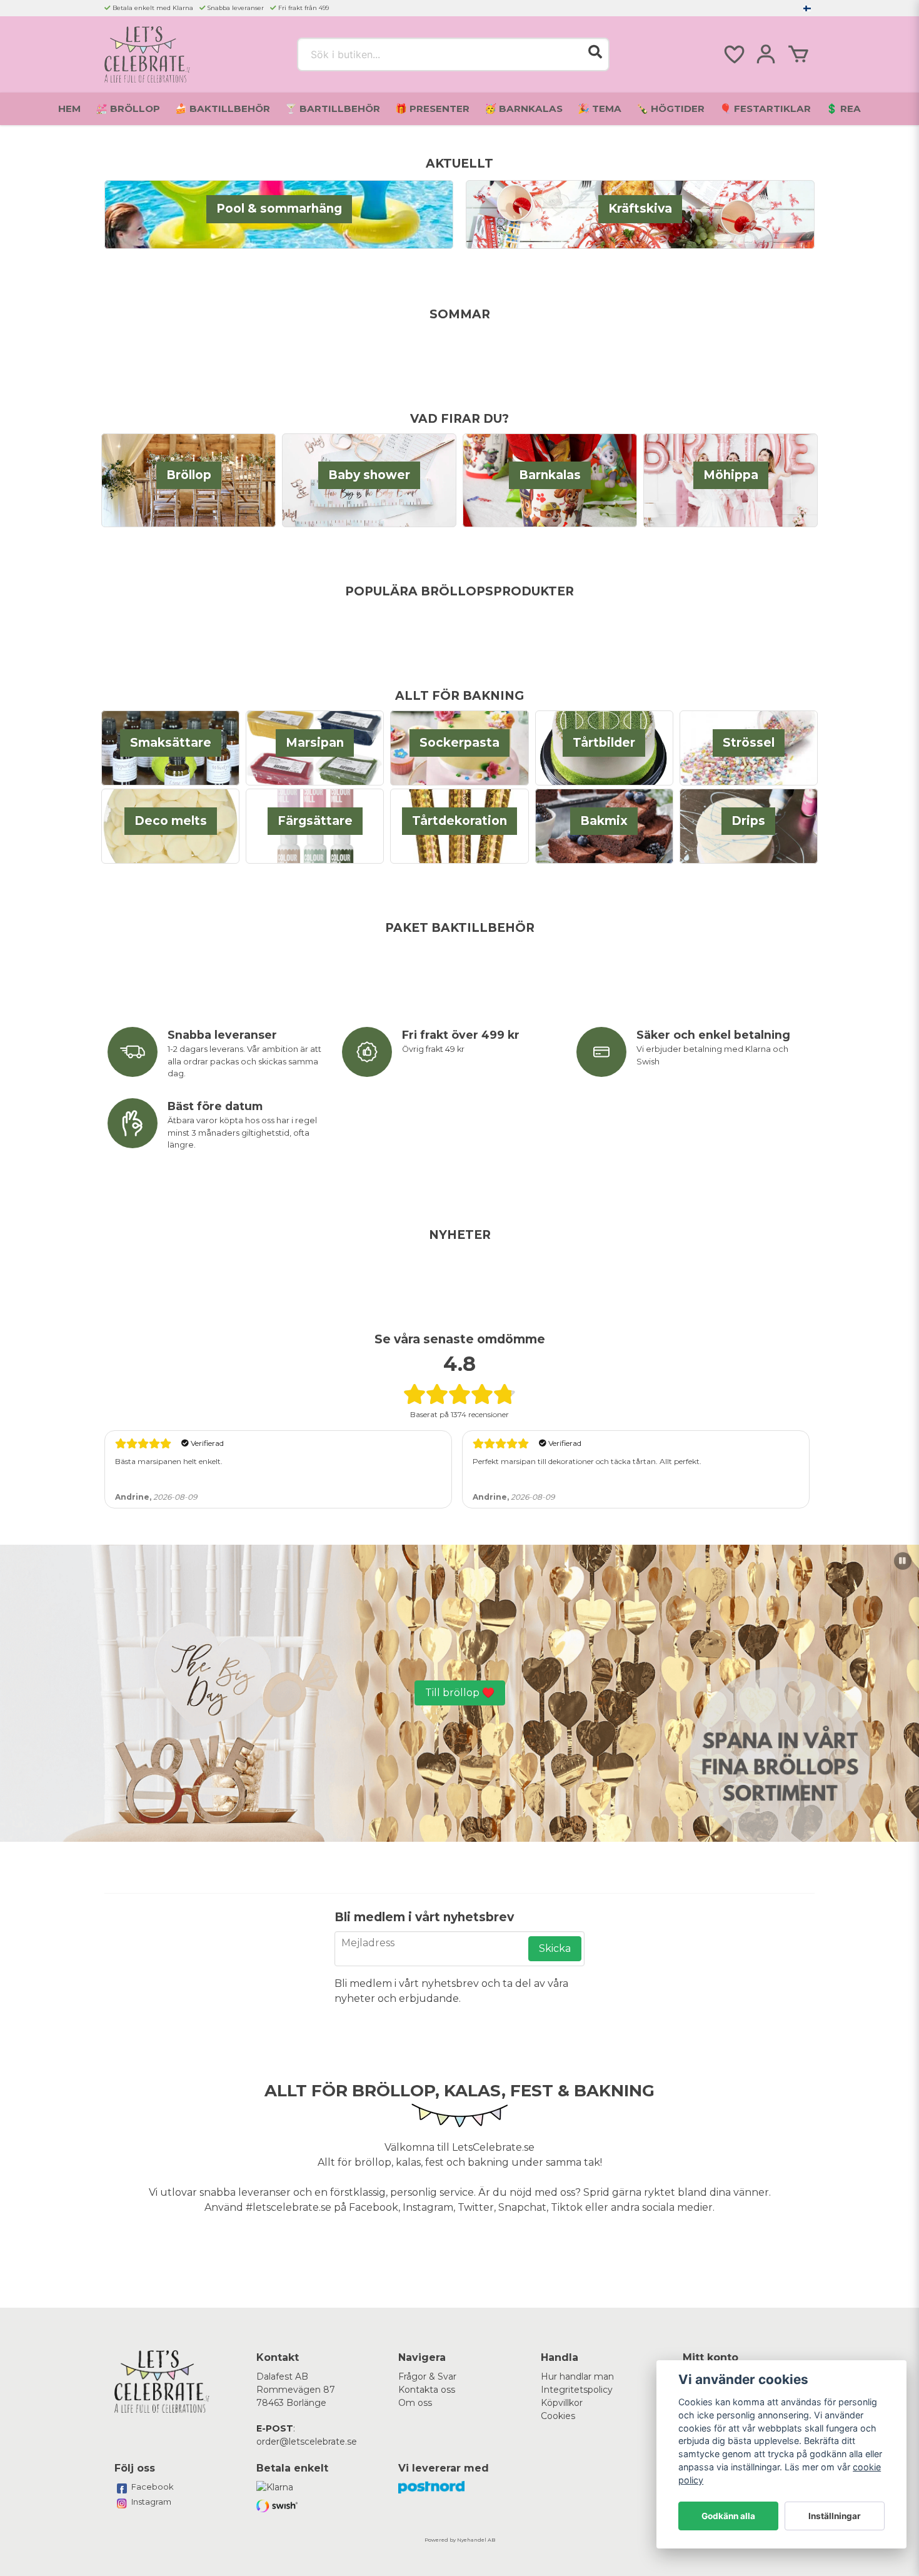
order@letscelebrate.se (307, 2442)
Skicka (555, 1948)
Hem (69, 109)
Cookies (558, 2416)
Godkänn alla (728, 2516)
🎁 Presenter (432, 109)
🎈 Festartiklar (765, 109)
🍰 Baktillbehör (223, 109)
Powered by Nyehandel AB (460, 2540)
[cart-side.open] (798, 54)
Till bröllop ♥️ (460, 1693)
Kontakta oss (427, 2390)
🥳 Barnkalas (524, 109)
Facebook (153, 2487)
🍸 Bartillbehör (333, 109)
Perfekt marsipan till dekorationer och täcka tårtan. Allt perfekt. (587, 1461)
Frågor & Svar (427, 2376)
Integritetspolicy (577, 2390)
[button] (807, 8)
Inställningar (835, 2516)
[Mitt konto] (766, 54)
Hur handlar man (577, 2376)
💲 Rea (843, 109)
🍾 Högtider (670, 109)
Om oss (415, 2403)
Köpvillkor (562, 2403)
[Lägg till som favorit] (733, 54)
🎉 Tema (600, 109)
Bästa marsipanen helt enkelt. (169, 1461)
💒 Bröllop (128, 109)
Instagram (151, 2502)
